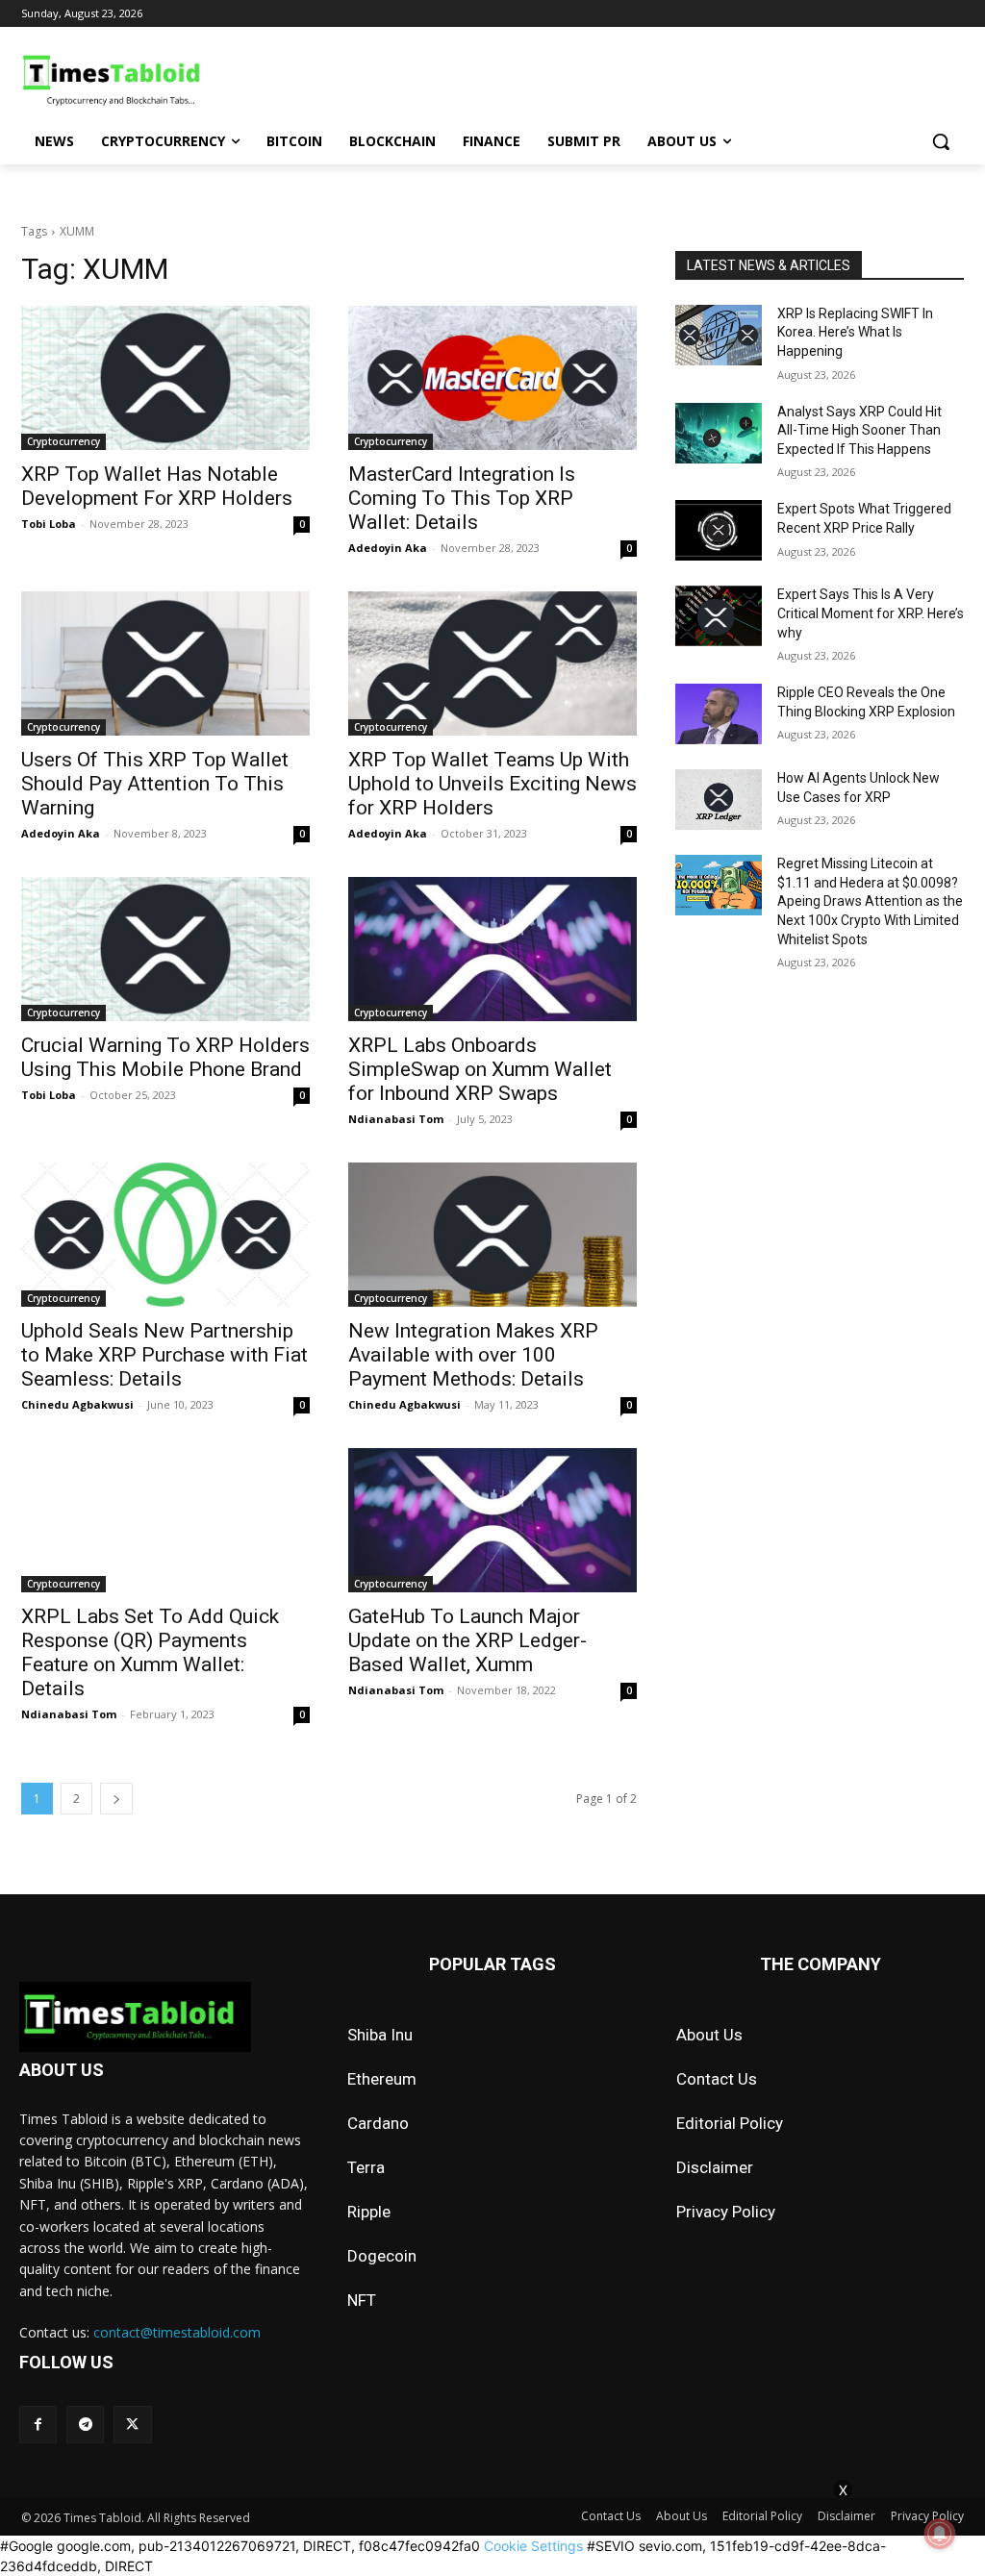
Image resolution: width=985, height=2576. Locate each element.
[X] (132, 2425)
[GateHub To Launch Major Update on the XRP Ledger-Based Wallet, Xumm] (492, 1520)
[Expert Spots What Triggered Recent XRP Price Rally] (719, 530)
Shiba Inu (380, 2035)
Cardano (378, 2123)
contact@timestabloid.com (177, 2332)
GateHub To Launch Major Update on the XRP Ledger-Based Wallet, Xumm (467, 1640)
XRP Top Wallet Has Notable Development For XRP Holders (157, 486)
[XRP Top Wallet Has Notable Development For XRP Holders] (165, 378)
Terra (366, 2167)
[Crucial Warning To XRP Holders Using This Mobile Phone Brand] (165, 949)
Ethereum (382, 2079)
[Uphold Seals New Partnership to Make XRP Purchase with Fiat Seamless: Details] (165, 1235)
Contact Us (717, 2079)
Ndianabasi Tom (396, 1119)
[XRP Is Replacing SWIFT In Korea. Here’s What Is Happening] (719, 335)
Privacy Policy (726, 2212)
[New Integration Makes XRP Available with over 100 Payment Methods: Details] (492, 1235)
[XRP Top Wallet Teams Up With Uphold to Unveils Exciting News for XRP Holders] (492, 663)
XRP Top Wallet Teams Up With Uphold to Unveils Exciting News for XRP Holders (492, 784)
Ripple (369, 2212)
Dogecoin (382, 2256)
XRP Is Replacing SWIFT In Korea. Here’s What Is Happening (855, 332)
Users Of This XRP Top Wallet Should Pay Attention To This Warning (155, 784)
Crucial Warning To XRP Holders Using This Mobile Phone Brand (165, 1057)
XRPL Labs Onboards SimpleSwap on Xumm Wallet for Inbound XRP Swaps (480, 1069)
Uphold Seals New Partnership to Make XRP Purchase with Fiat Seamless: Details (164, 1355)
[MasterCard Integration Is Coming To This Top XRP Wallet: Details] (492, 378)
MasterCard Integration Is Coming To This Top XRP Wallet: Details (462, 498)
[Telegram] (85, 2425)
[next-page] (116, 1799)
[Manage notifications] (940, 2534)
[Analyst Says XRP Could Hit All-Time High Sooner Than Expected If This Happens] (719, 433)
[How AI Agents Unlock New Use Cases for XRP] (719, 800)
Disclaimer (715, 2167)
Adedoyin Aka (388, 548)
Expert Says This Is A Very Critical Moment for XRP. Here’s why (871, 613)
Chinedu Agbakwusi (77, 1404)
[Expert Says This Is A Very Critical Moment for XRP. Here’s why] (719, 616)
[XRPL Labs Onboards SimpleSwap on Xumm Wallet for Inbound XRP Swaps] (492, 949)
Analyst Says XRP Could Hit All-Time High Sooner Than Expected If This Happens (859, 430)
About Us (709, 2035)
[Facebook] (38, 2425)
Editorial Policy (730, 2123)
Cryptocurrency (63, 441)
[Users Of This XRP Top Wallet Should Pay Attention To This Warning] (165, 663)
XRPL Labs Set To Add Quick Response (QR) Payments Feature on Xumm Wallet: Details (150, 1652)
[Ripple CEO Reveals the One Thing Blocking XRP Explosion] (719, 714)
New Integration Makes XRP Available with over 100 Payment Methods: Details (473, 1355)
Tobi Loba (49, 524)
